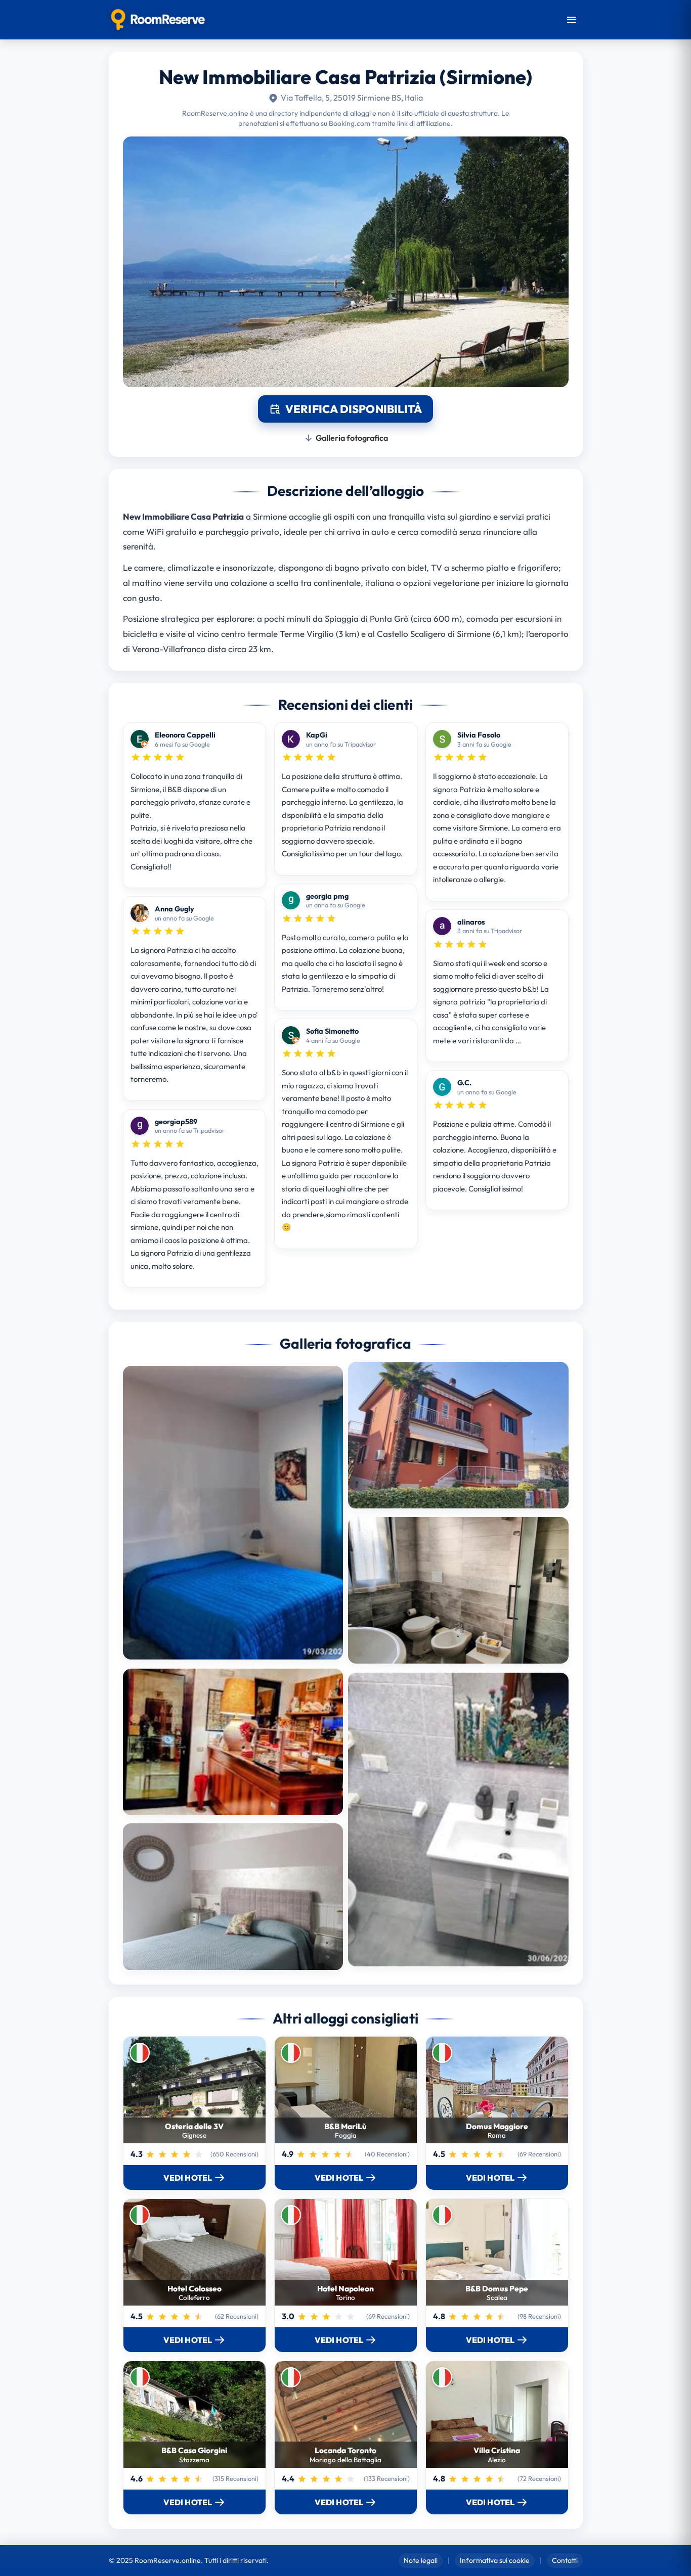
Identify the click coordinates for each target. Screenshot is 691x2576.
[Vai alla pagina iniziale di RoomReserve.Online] (158, 20)
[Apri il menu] (572, 20)
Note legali (421, 2560)
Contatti (565, 2560)
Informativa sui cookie (495, 2560)
